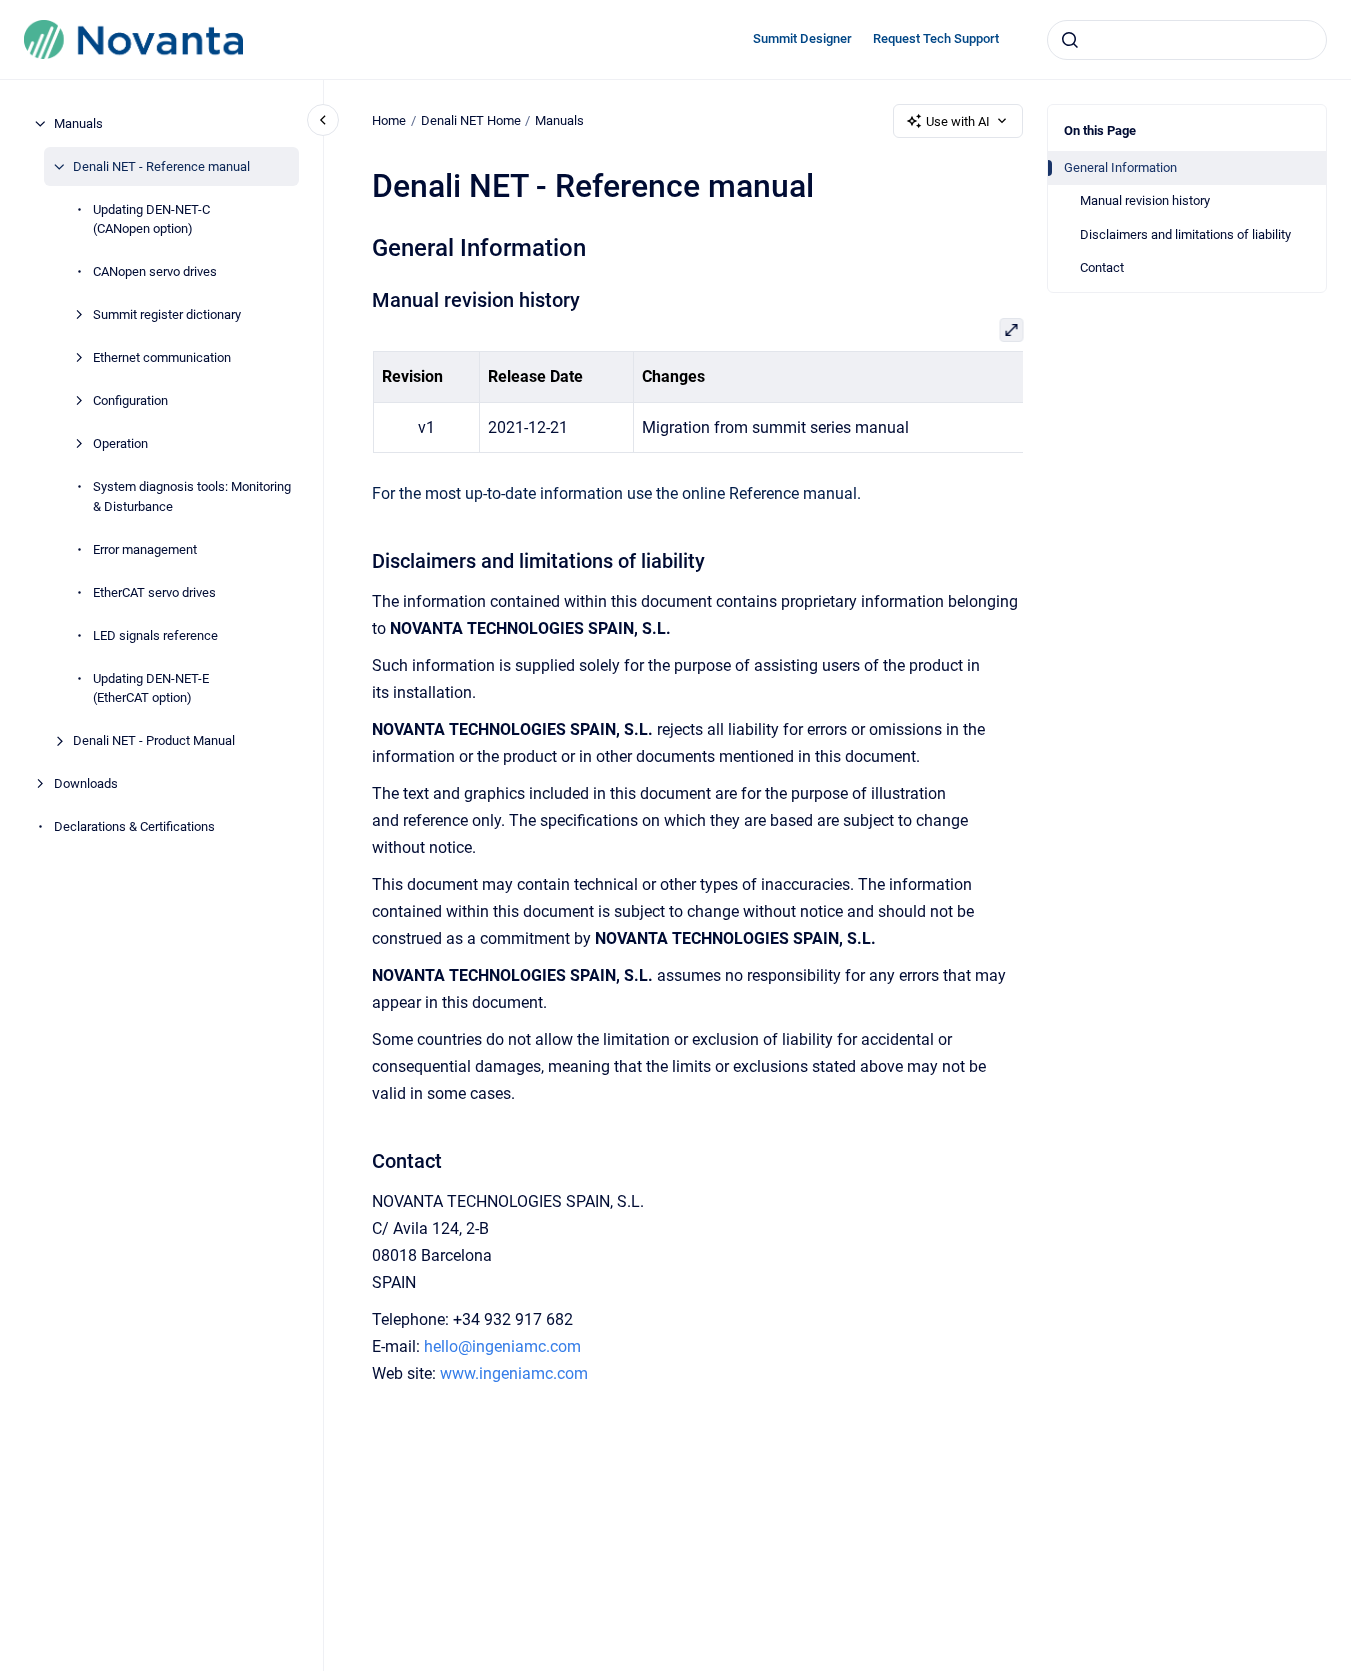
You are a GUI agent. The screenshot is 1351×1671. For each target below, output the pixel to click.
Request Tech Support (936, 38)
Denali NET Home (471, 120)
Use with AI (958, 121)
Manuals (78, 123)
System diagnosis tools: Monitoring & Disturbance (192, 496)
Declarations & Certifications (134, 826)
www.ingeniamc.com (514, 1373)
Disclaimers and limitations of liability (1185, 234)
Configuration (130, 400)
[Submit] (1070, 40)
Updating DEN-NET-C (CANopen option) (151, 219)
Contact (1102, 267)
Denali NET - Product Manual (154, 740)
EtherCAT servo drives (154, 592)
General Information (1120, 167)
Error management (145, 549)
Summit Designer (802, 38)
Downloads (86, 783)
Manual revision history (1145, 200)
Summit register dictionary (167, 314)
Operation (120, 443)
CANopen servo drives (155, 271)
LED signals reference (155, 635)
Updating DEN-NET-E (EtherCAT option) (151, 688)
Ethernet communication (162, 357)
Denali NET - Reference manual (161, 166)
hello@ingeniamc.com (502, 1346)
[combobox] (1187, 40)
